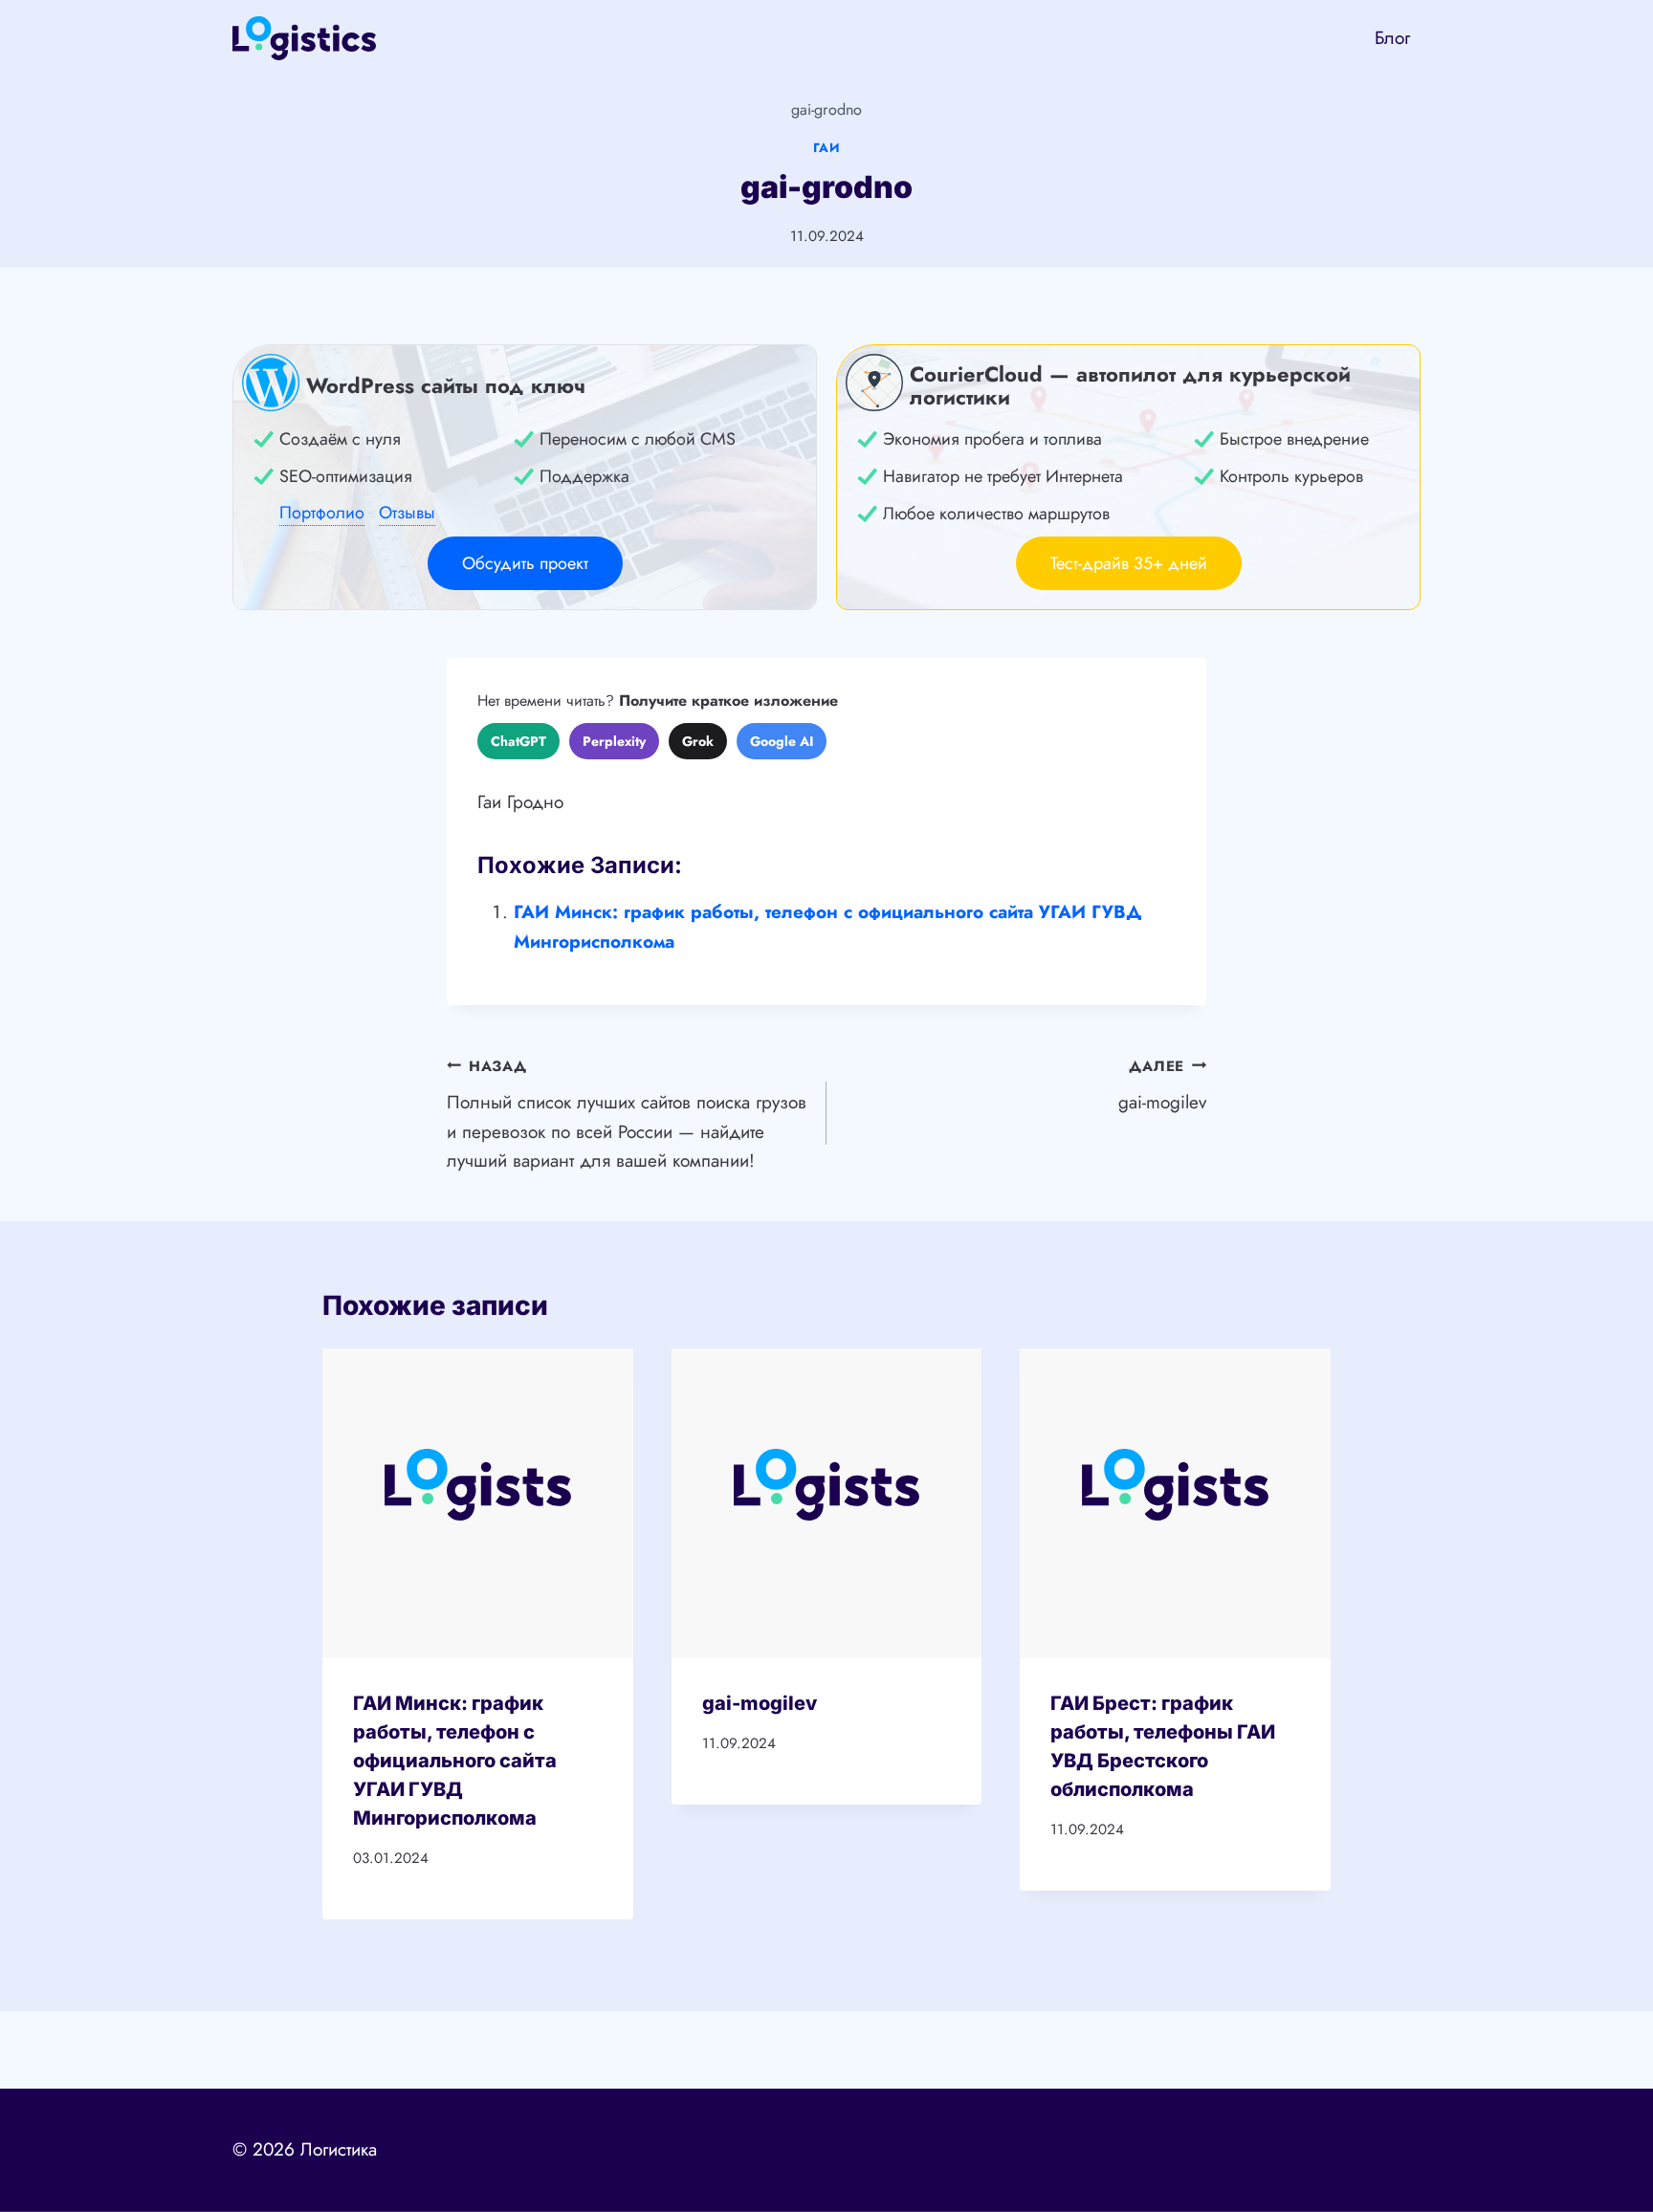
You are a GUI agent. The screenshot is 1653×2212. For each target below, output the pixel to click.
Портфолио (322, 513)
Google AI (782, 741)
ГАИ (827, 148)
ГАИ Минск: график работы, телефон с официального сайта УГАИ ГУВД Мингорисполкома (455, 1761)
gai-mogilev (1162, 1086)
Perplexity (614, 741)
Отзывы (407, 513)
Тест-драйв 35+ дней (1129, 563)
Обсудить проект (525, 563)
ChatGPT (518, 741)
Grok (698, 741)
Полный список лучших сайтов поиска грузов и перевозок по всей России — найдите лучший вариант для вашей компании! (627, 1115)
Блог (1392, 38)
